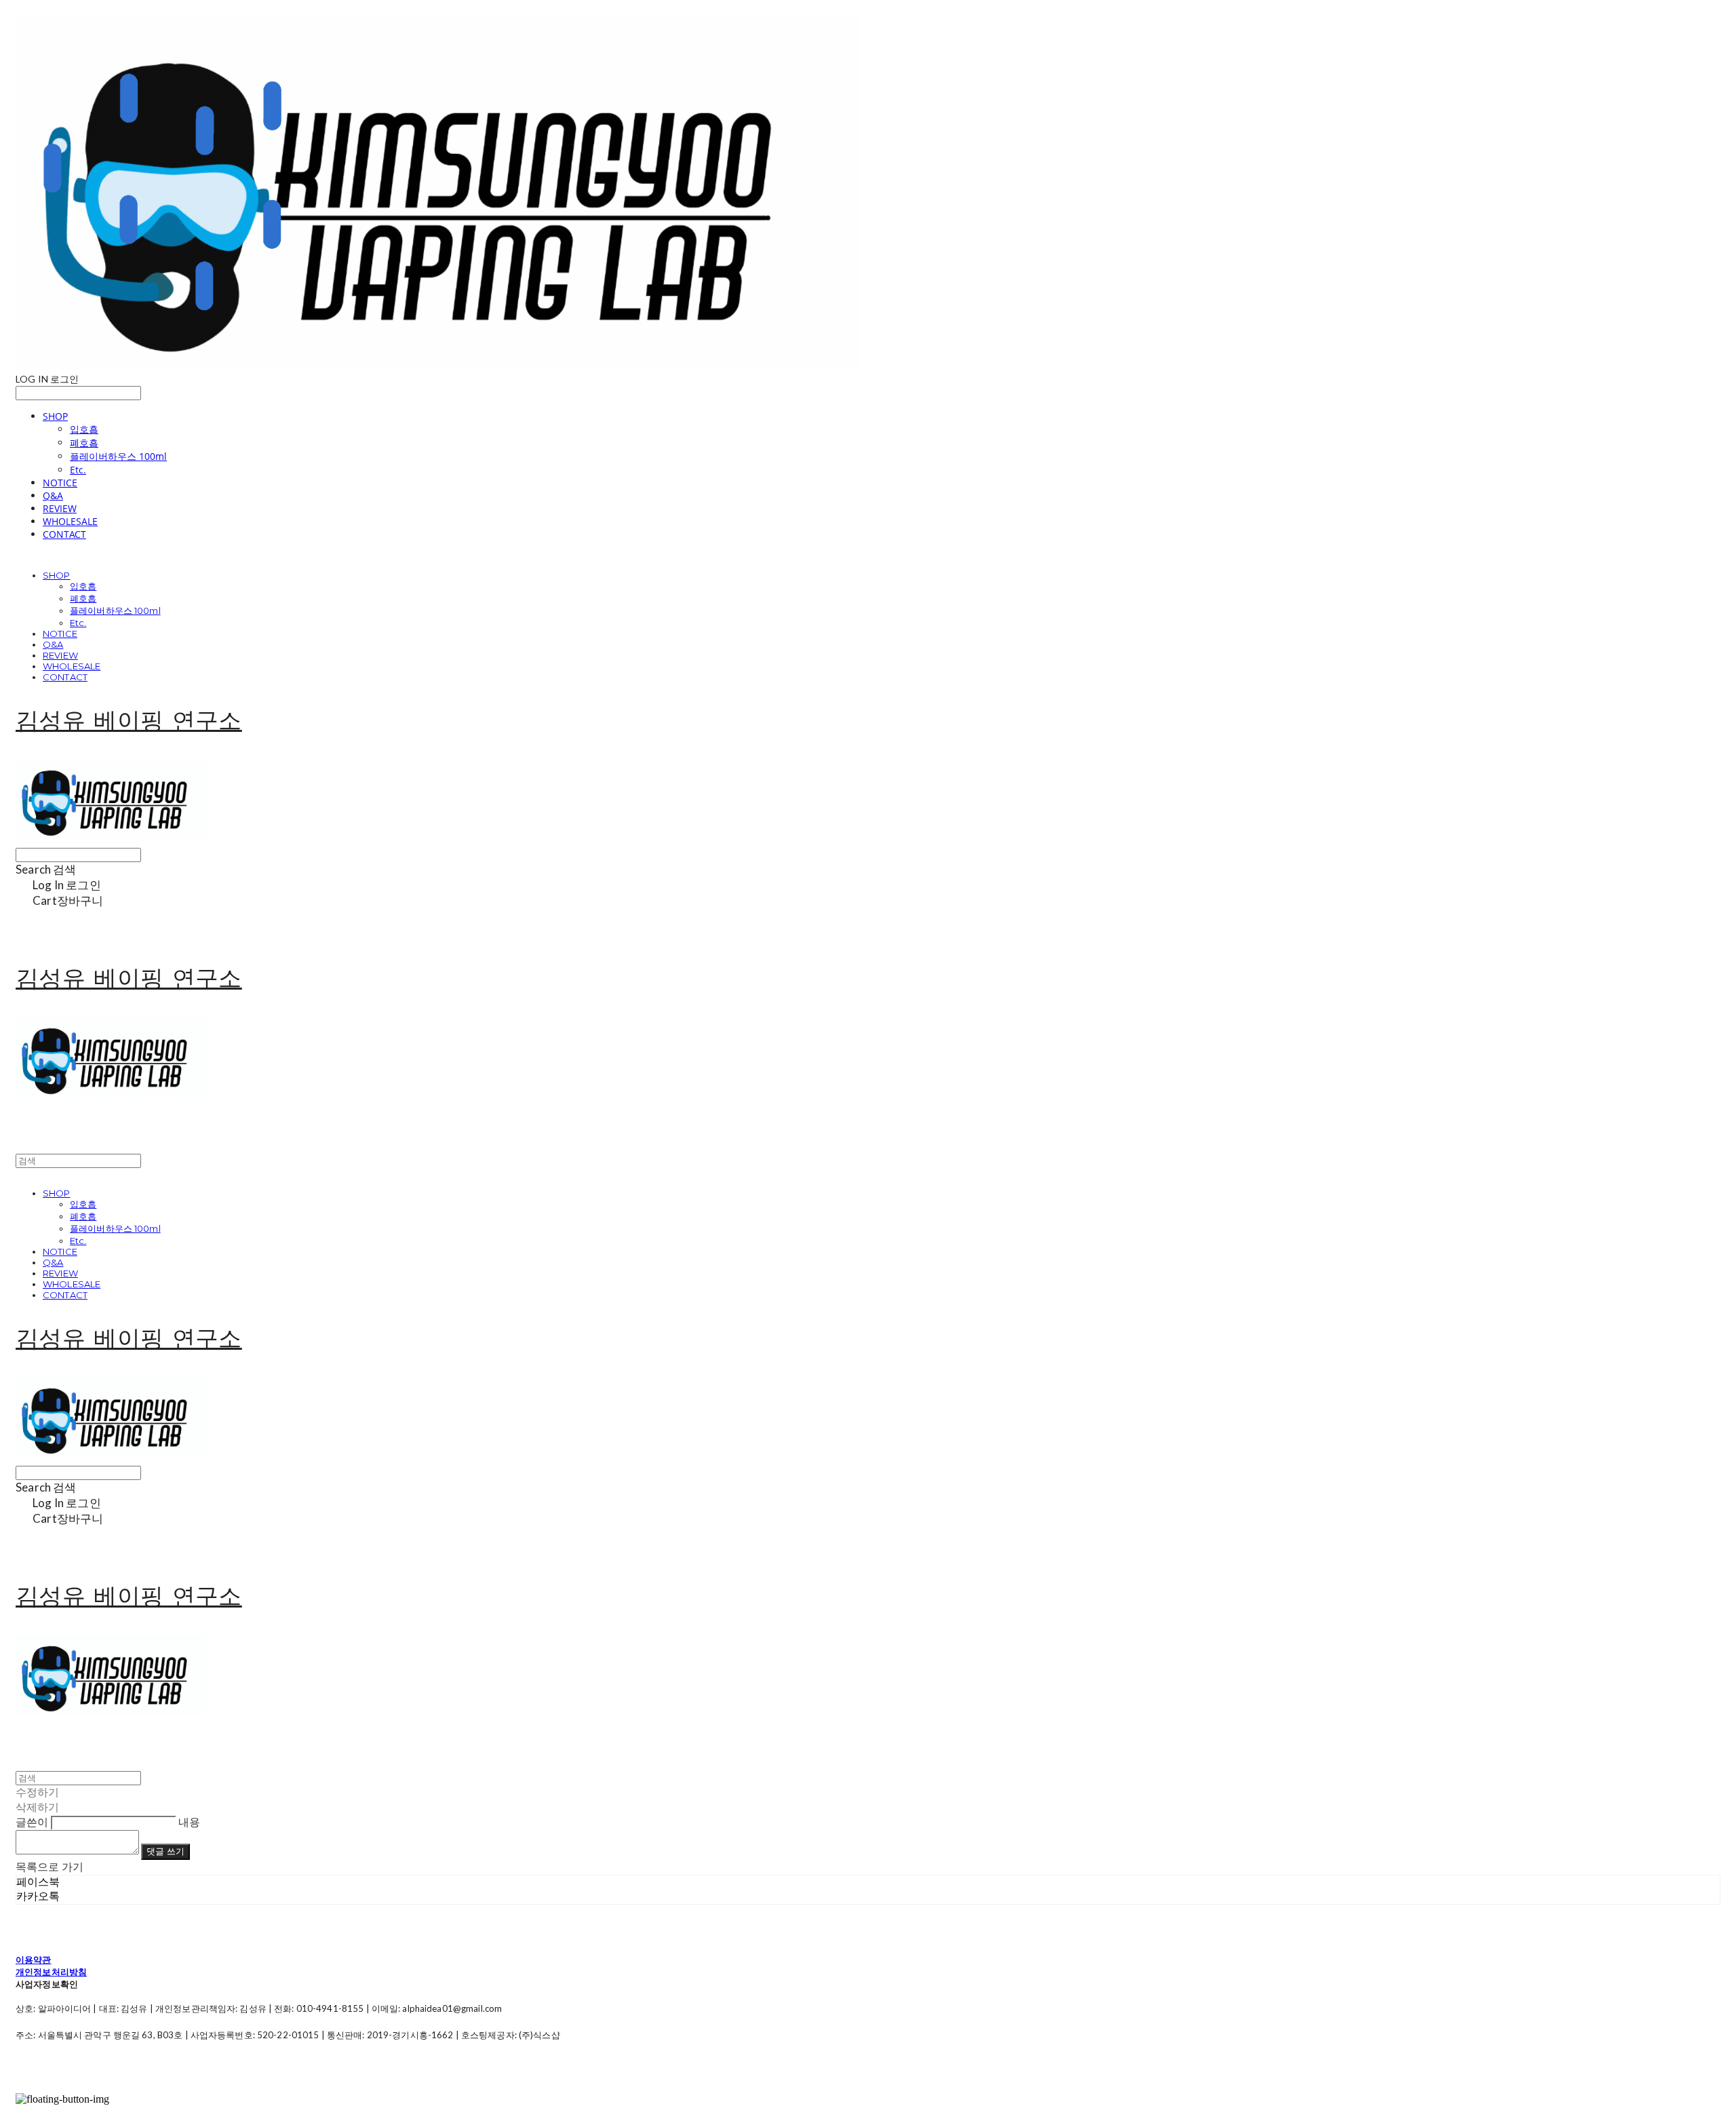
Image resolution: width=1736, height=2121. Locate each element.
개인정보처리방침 (51, 1972)
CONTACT (64, 534)
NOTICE (60, 483)
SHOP (55, 416)
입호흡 (84, 429)
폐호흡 (84, 443)
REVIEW (60, 508)
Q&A (53, 495)
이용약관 (34, 1960)
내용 (189, 1822)
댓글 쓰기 (165, 1851)
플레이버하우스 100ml (118, 456)
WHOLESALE (70, 521)
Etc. (78, 470)
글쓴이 (32, 1822)
